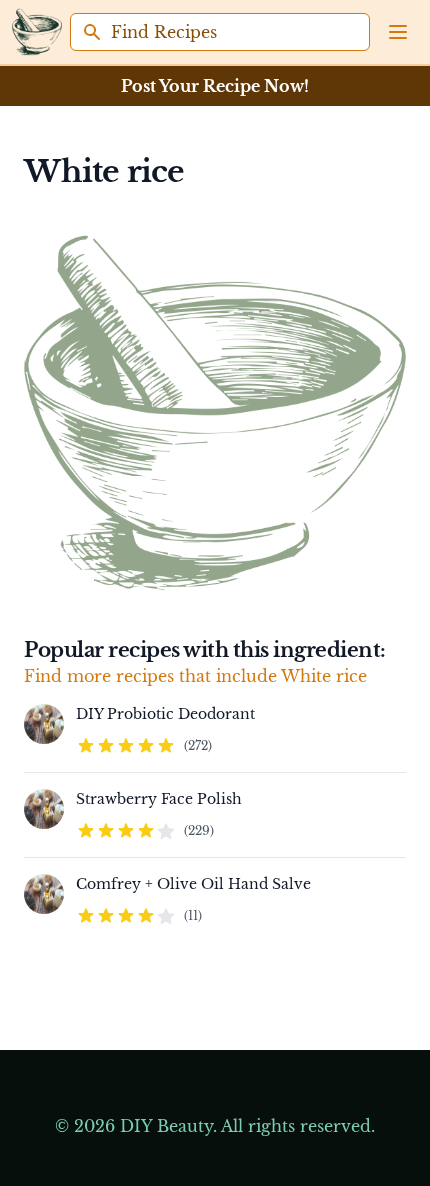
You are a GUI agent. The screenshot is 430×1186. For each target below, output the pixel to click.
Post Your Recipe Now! (215, 86)
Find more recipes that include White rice (195, 676)
